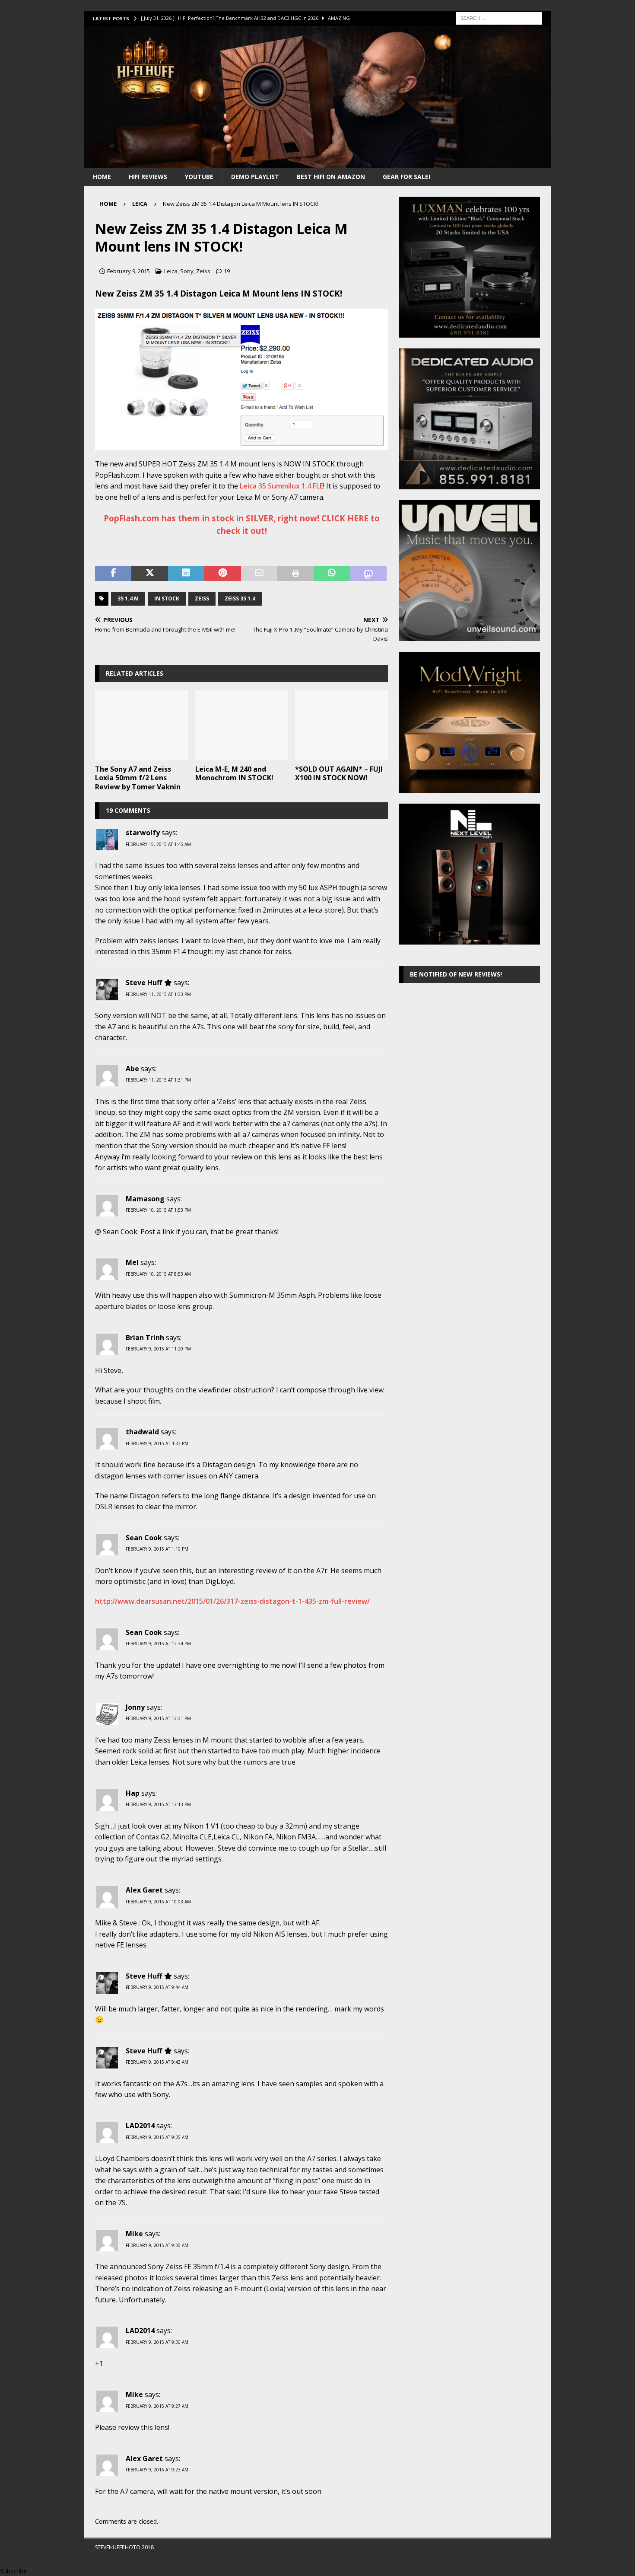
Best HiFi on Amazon (331, 177)
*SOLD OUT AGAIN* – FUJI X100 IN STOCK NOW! (339, 774)
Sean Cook (144, 1538)
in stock (167, 599)
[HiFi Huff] (317, 162)
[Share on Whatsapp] (332, 574)
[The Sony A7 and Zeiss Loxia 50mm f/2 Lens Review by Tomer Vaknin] (141, 725)
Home (102, 177)
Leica (171, 271)
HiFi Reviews (148, 177)
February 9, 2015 (129, 271)
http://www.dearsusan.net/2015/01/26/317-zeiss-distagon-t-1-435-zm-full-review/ (232, 1601)
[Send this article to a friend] (259, 574)
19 (227, 271)
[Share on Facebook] (113, 574)
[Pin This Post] (222, 574)
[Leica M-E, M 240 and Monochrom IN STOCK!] (242, 725)
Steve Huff (144, 983)
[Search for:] (499, 18)
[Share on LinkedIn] (186, 574)
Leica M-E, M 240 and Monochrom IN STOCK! (234, 774)
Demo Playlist (255, 177)
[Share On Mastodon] (368, 574)
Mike (134, 2234)
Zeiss (203, 271)
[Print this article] (295, 574)
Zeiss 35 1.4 (240, 599)
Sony (187, 271)
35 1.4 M (128, 599)
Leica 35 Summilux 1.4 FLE (281, 486)
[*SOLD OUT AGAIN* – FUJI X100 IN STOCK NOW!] (341, 725)
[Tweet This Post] (149, 574)
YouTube (199, 177)
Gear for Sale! (406, 177)
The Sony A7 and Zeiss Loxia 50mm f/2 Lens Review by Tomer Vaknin (138, 778)
